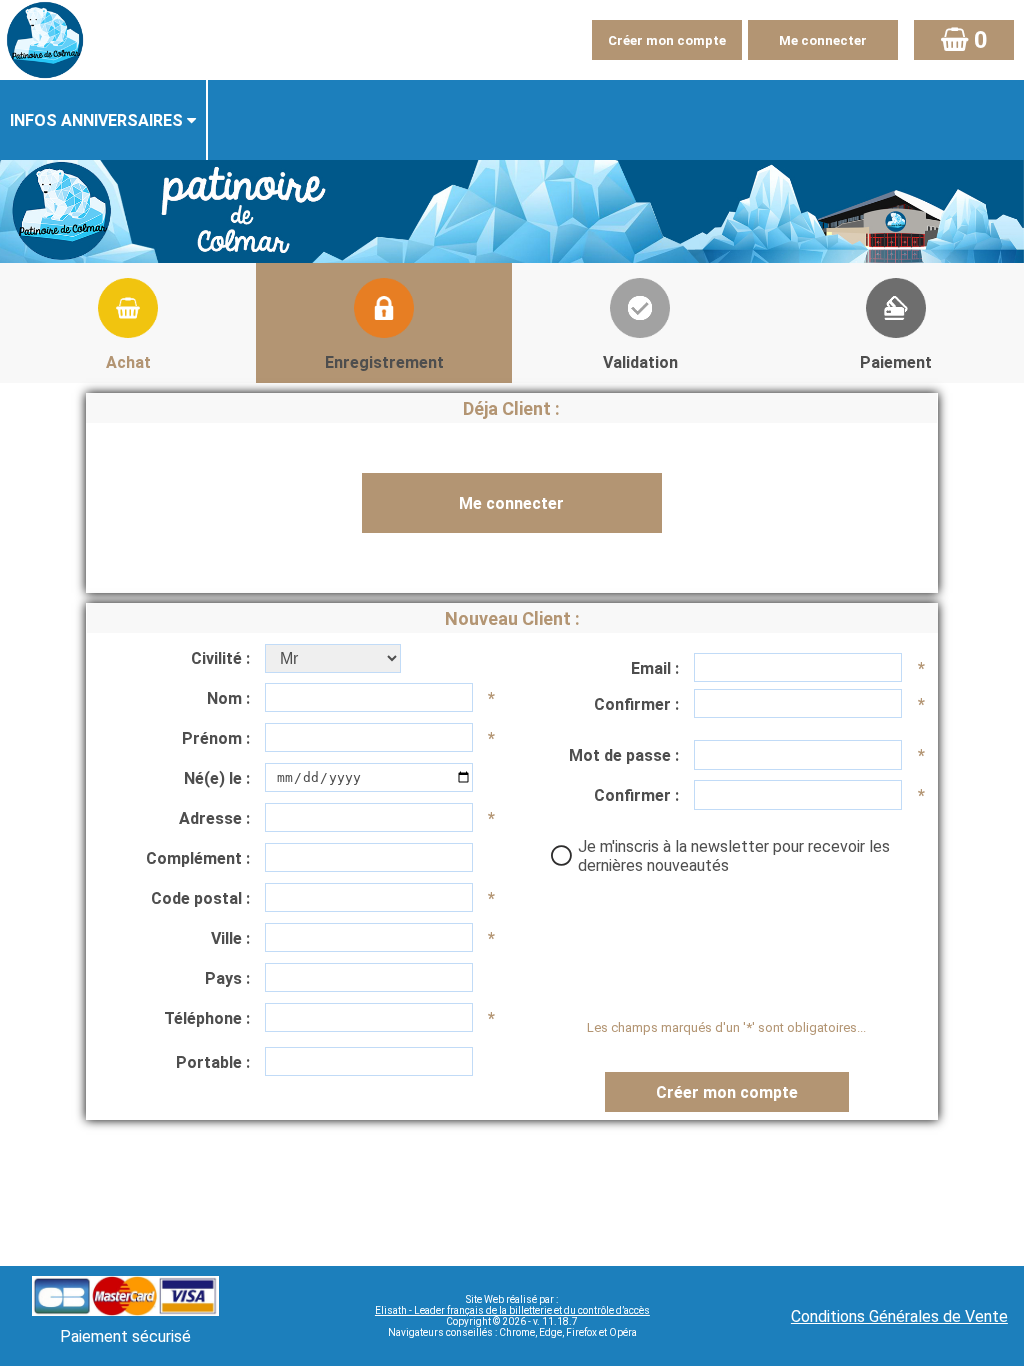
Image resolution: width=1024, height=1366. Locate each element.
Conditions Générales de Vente (899, 1316)
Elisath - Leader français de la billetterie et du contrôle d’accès (512, 1310)
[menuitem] (104, 120)
